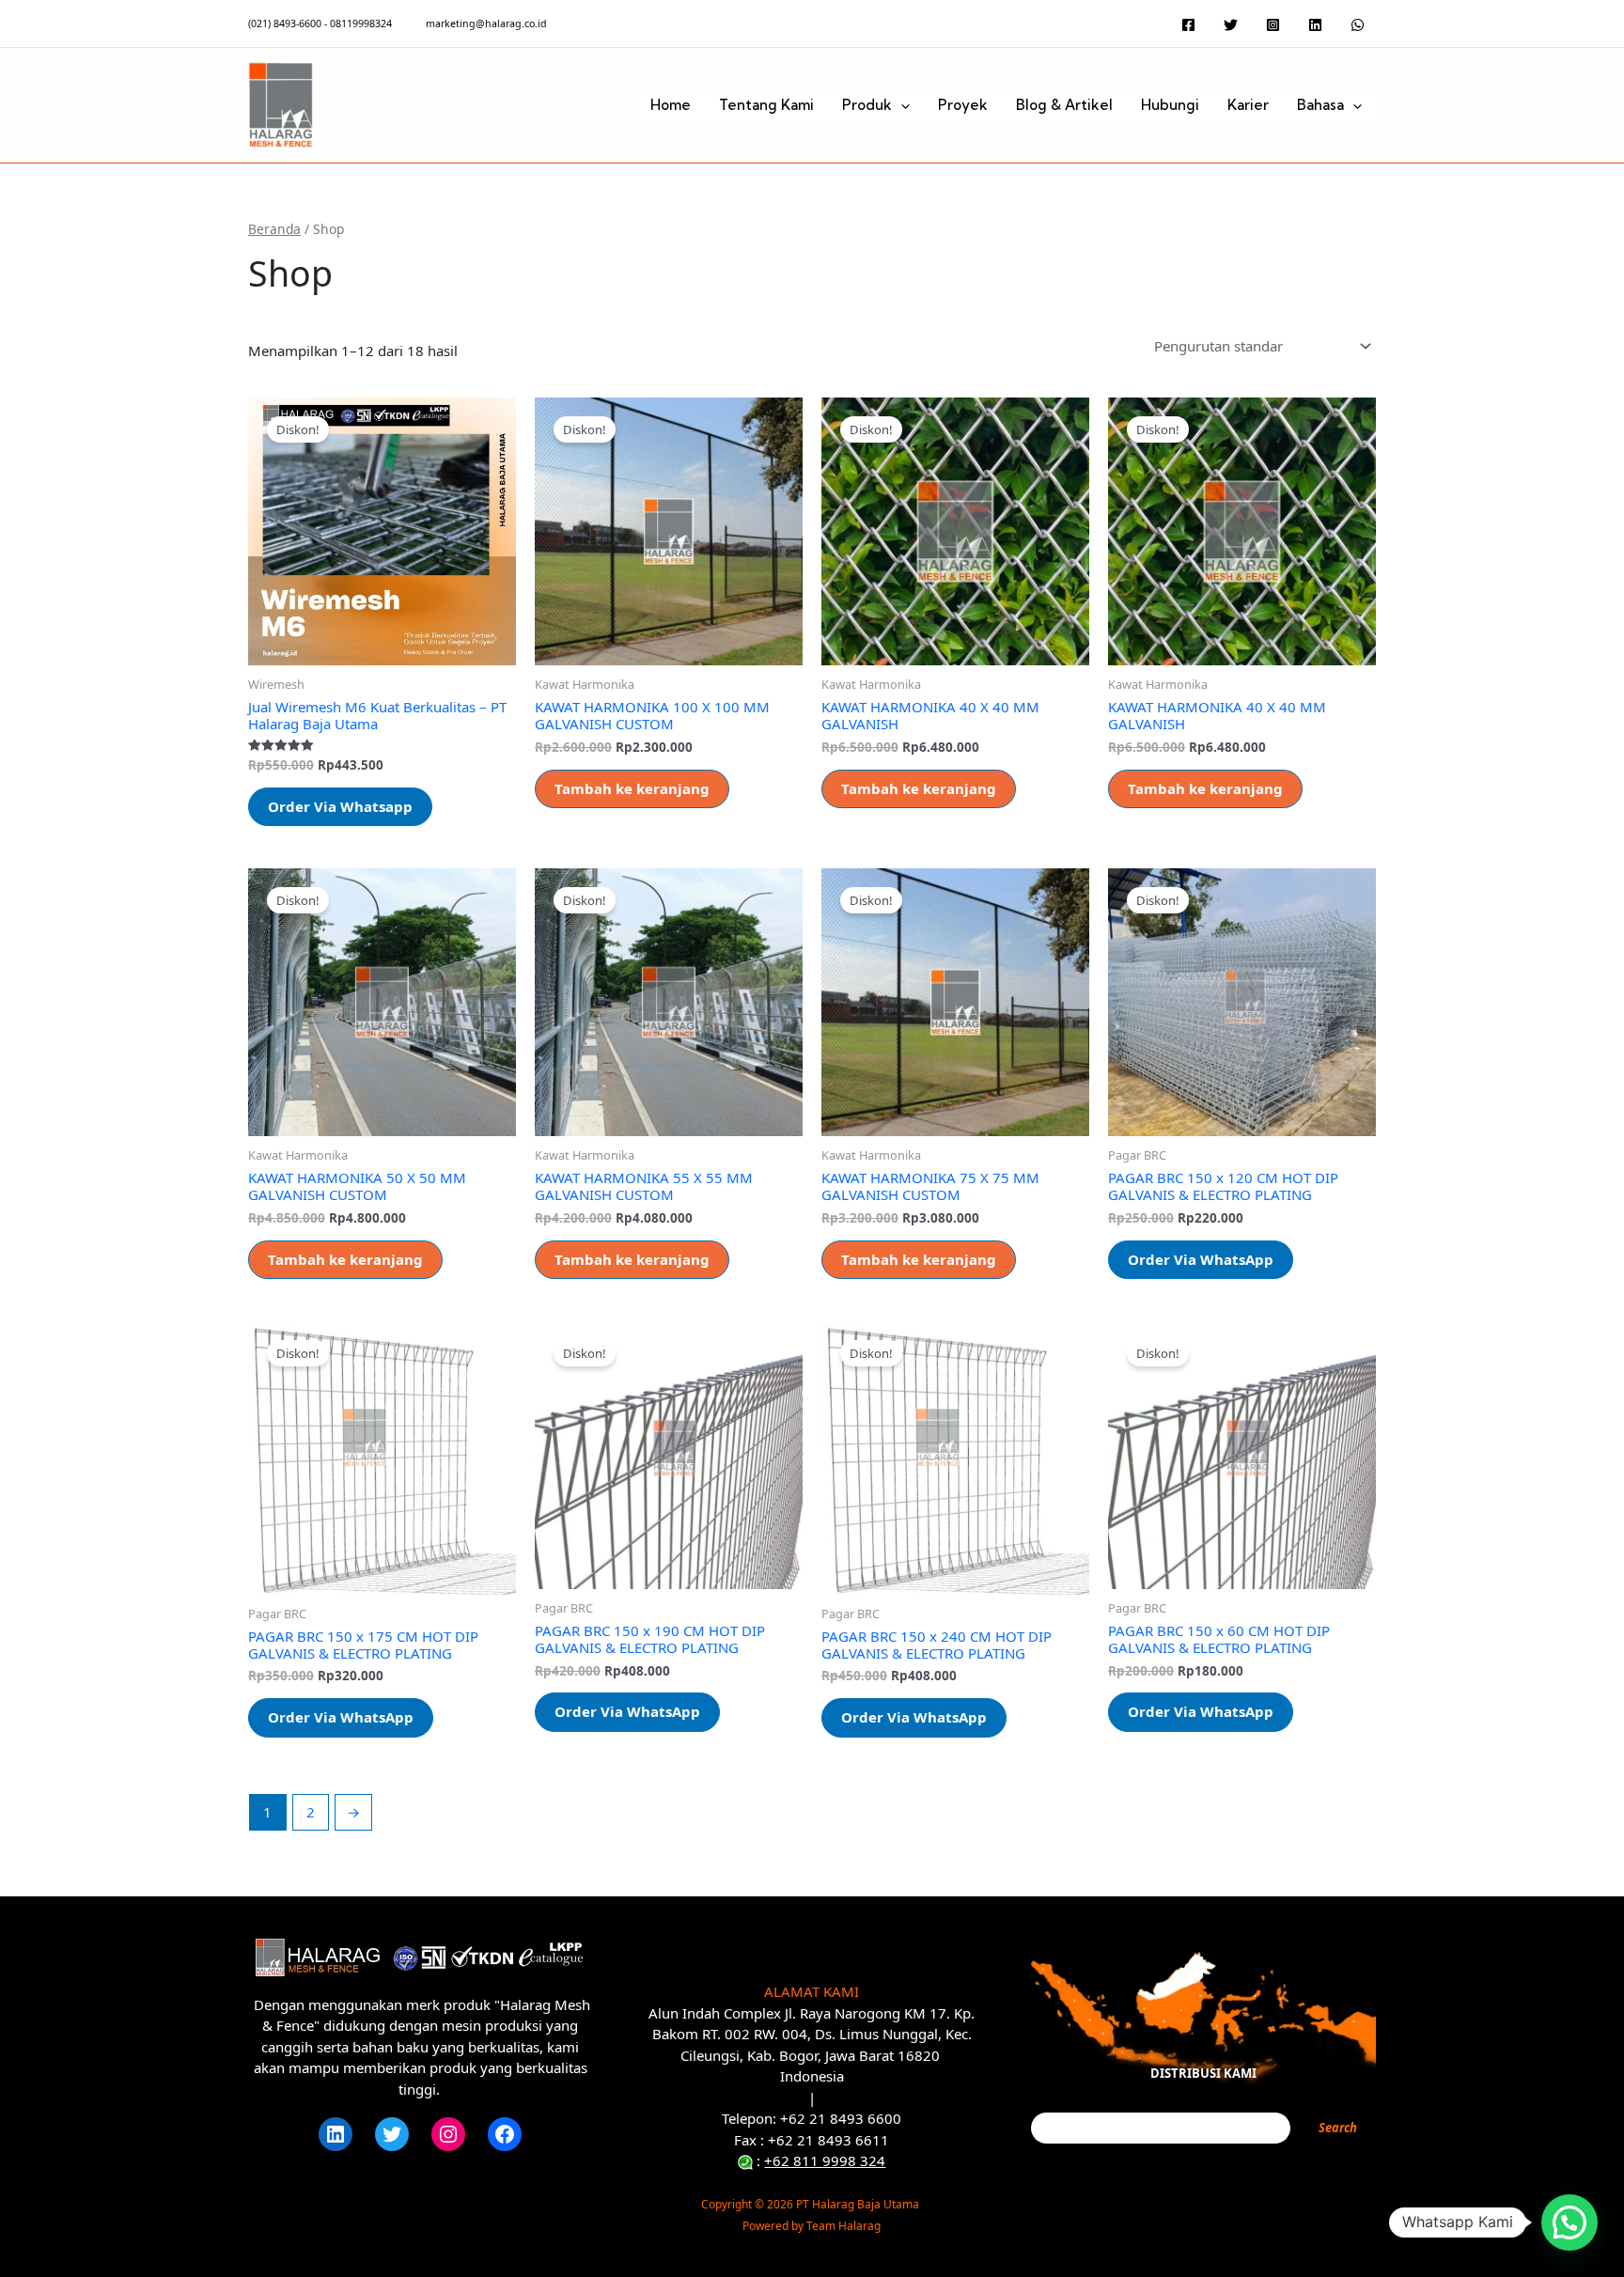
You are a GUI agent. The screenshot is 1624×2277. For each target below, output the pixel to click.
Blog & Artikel (1064, 105)
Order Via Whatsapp (340, 806)
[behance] (1318, 25)
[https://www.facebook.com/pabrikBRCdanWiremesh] (505, 2134)
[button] (1569, 2222)
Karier (1248, 105)
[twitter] (1234, 25)
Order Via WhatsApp (1201, 1259)
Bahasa (1320, 105)
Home (671, 105)
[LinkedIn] (336, 2134)
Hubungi (1170, 105)
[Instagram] (448, 2134)
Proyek (963, 105)
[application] (901, 105)
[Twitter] (392, 2134)
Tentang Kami (766, 105)
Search (1338, 2128)
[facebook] (1191, 25)
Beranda (274, 229)
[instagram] (1276, 25)
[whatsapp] (1360, 25)
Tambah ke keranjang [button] (632, 788)
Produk (867, 105)
